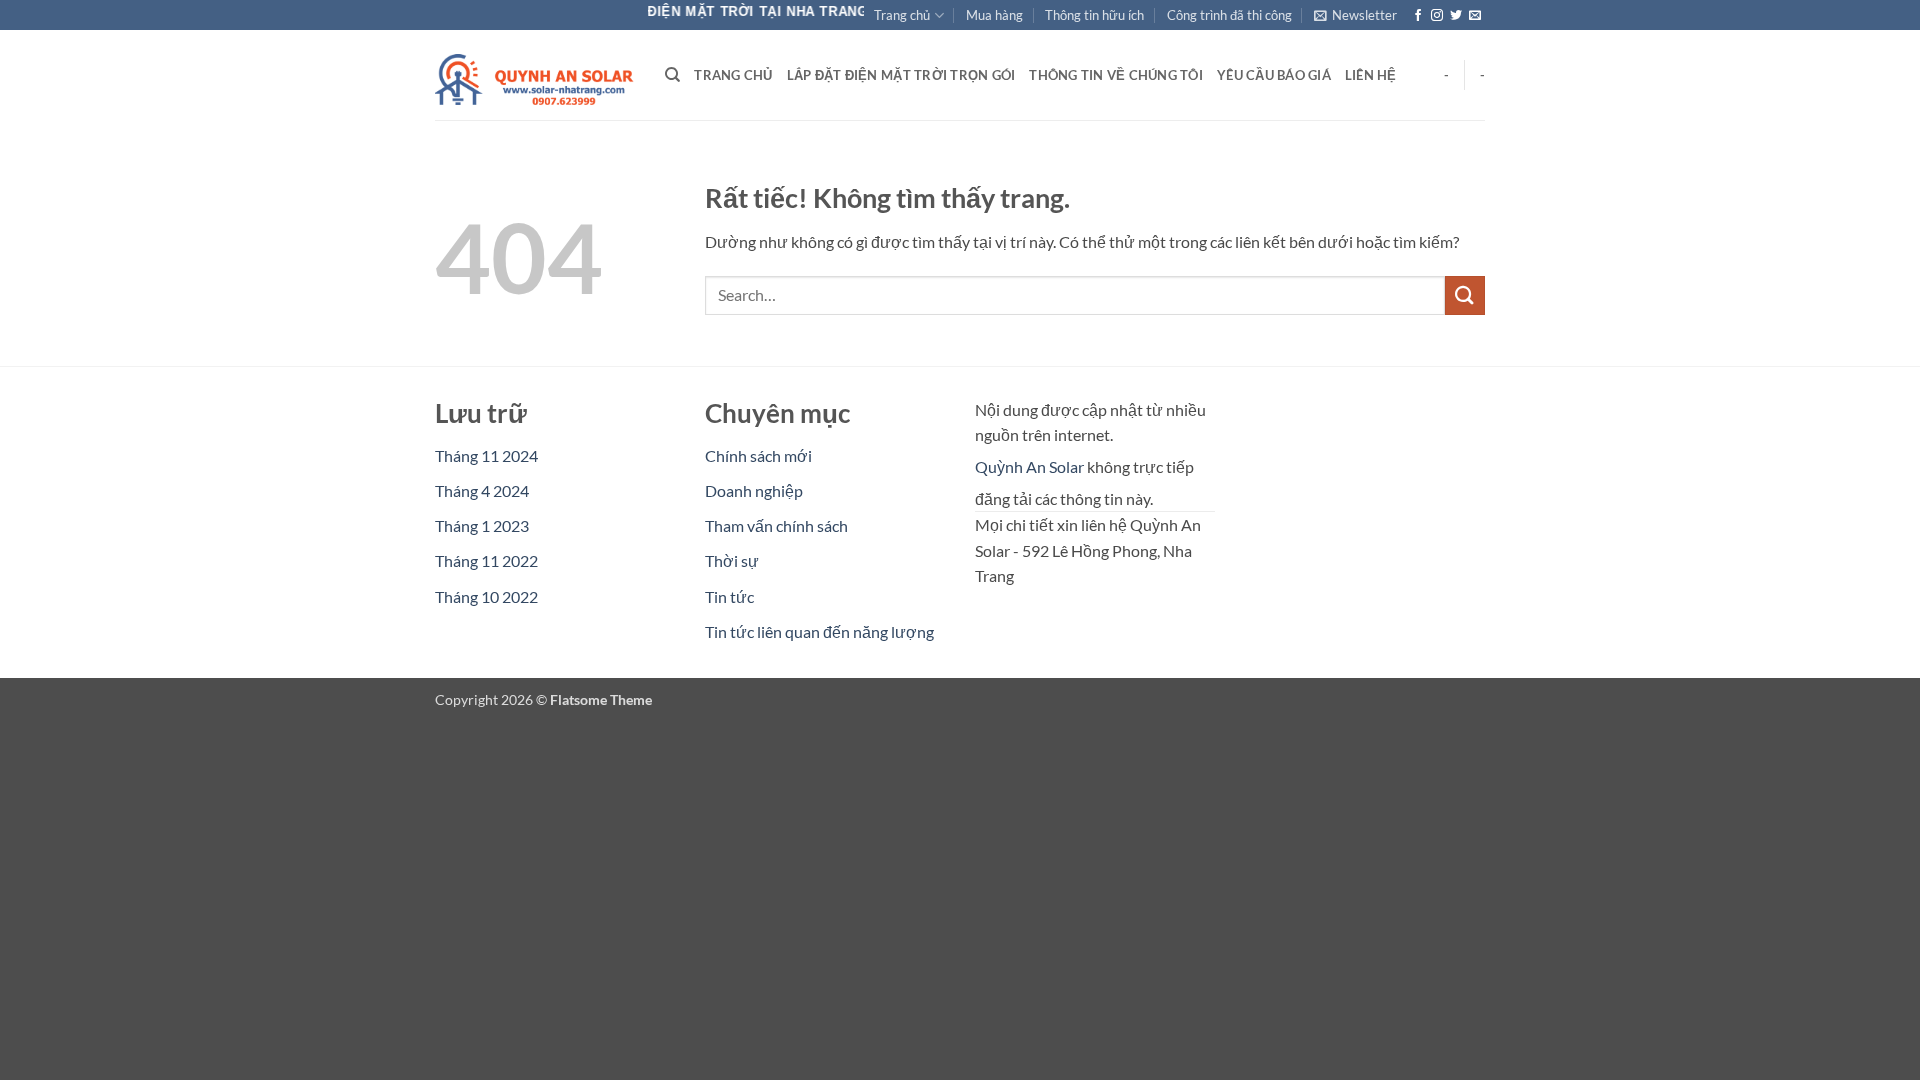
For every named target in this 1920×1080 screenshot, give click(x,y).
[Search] (672, 75)
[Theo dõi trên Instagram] (1437, 16)
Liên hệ (1371, 75)
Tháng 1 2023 (482, 525)
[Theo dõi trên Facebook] (1418, 16)
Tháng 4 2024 (482, 490)
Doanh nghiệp (754, 490)
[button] (1355, 15)
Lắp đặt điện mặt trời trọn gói (901, 75)
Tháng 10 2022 (486, 596)
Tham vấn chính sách (776, 525)
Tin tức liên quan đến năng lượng (819, 631)
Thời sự (732, 560)
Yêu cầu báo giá (1274, 75)
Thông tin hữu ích (1094, 15)
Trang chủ (902, 15)
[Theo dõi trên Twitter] (1456, 16)
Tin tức (729, 596)
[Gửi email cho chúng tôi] (1475, 16)
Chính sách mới (758, 455)
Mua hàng (994, 15)
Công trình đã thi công (1229, 15)
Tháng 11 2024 (486, 455)
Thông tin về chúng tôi (1116, 75)
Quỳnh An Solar (1029, 466)
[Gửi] (1465, 295)
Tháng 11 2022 (486, 560)
